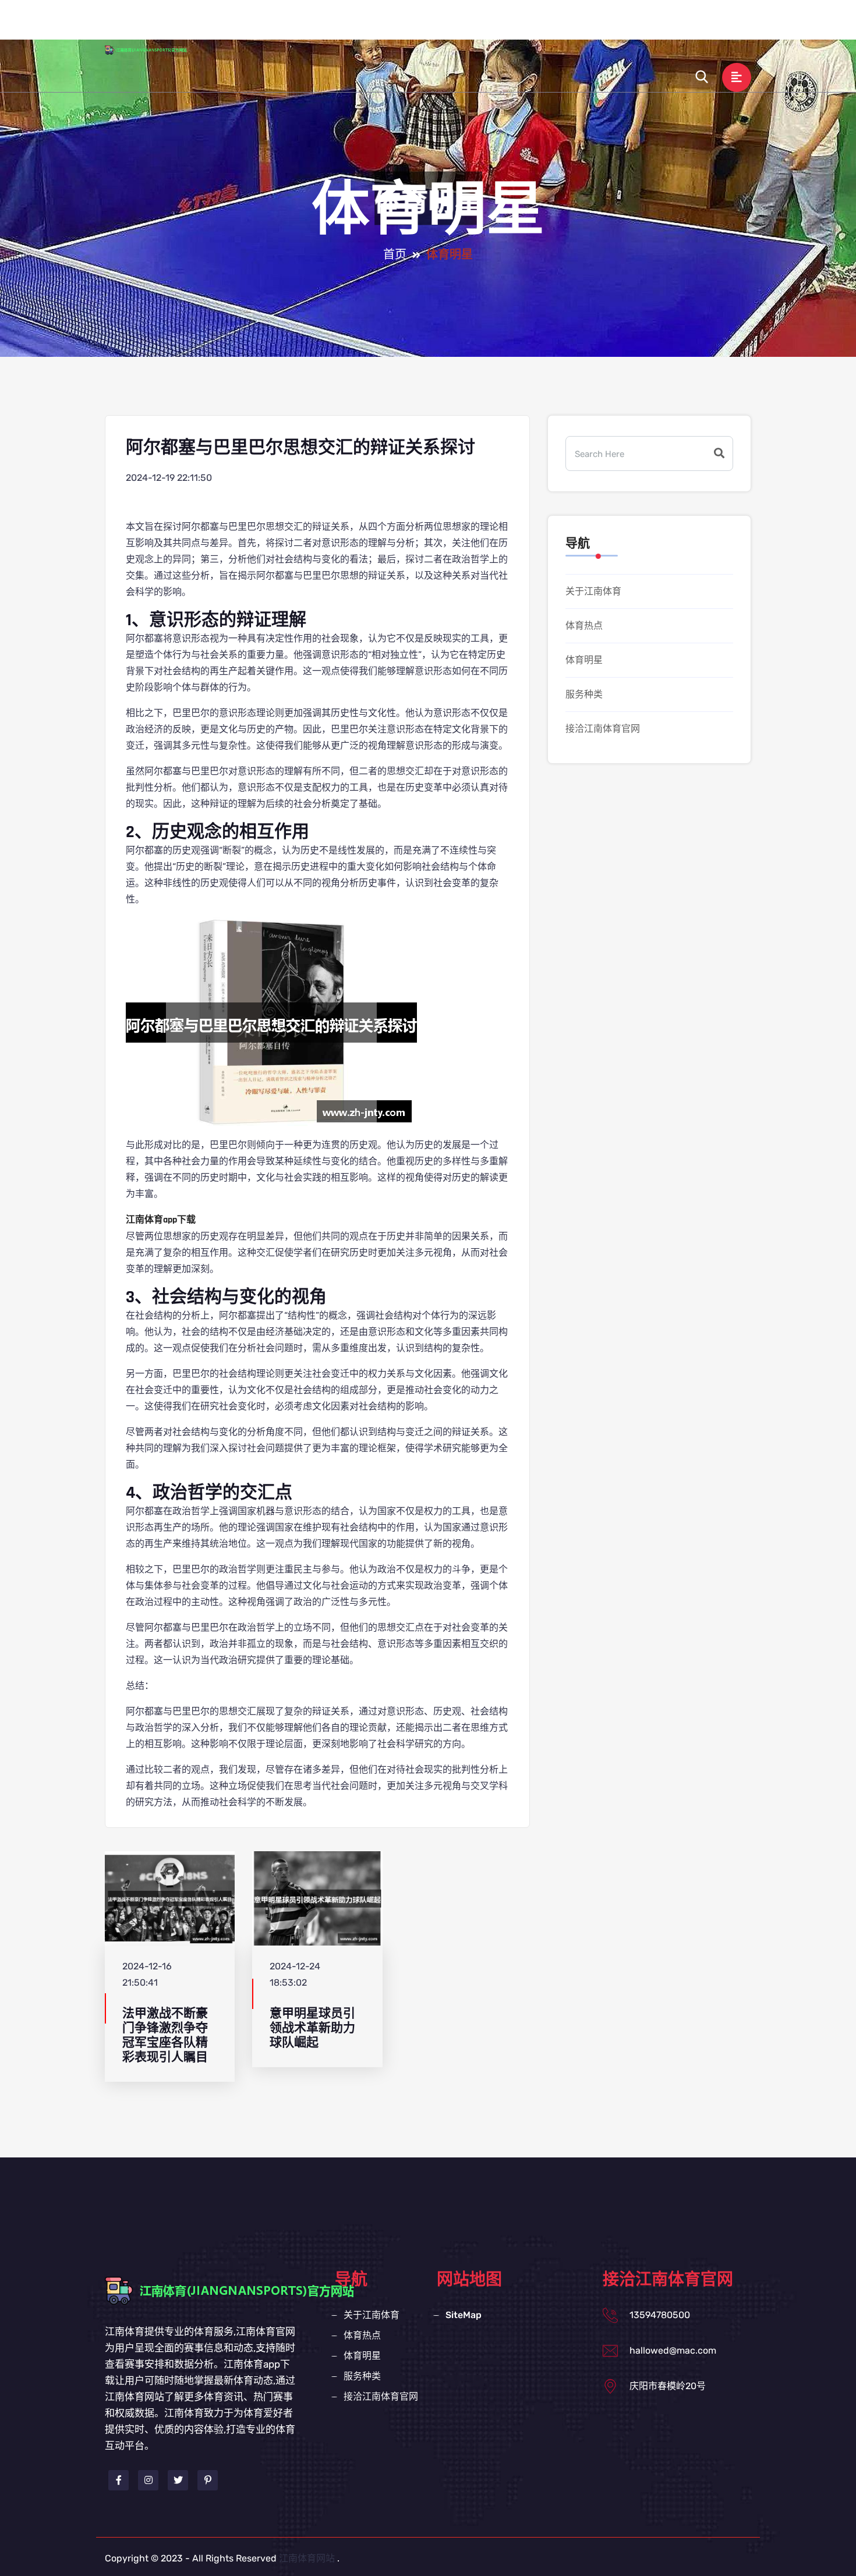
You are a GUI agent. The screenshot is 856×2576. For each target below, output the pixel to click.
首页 (395, 255)
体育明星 (539, 25)
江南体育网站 (307, 2558)
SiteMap (464, 2315)
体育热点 (480, 25)
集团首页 (340, 25)
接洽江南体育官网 (679, 25)
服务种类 (599, 25)
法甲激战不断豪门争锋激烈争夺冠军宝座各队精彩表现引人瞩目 (165, 2035)
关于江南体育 (410, 25)
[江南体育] (157, 49)
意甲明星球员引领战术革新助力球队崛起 (312, 2028)
